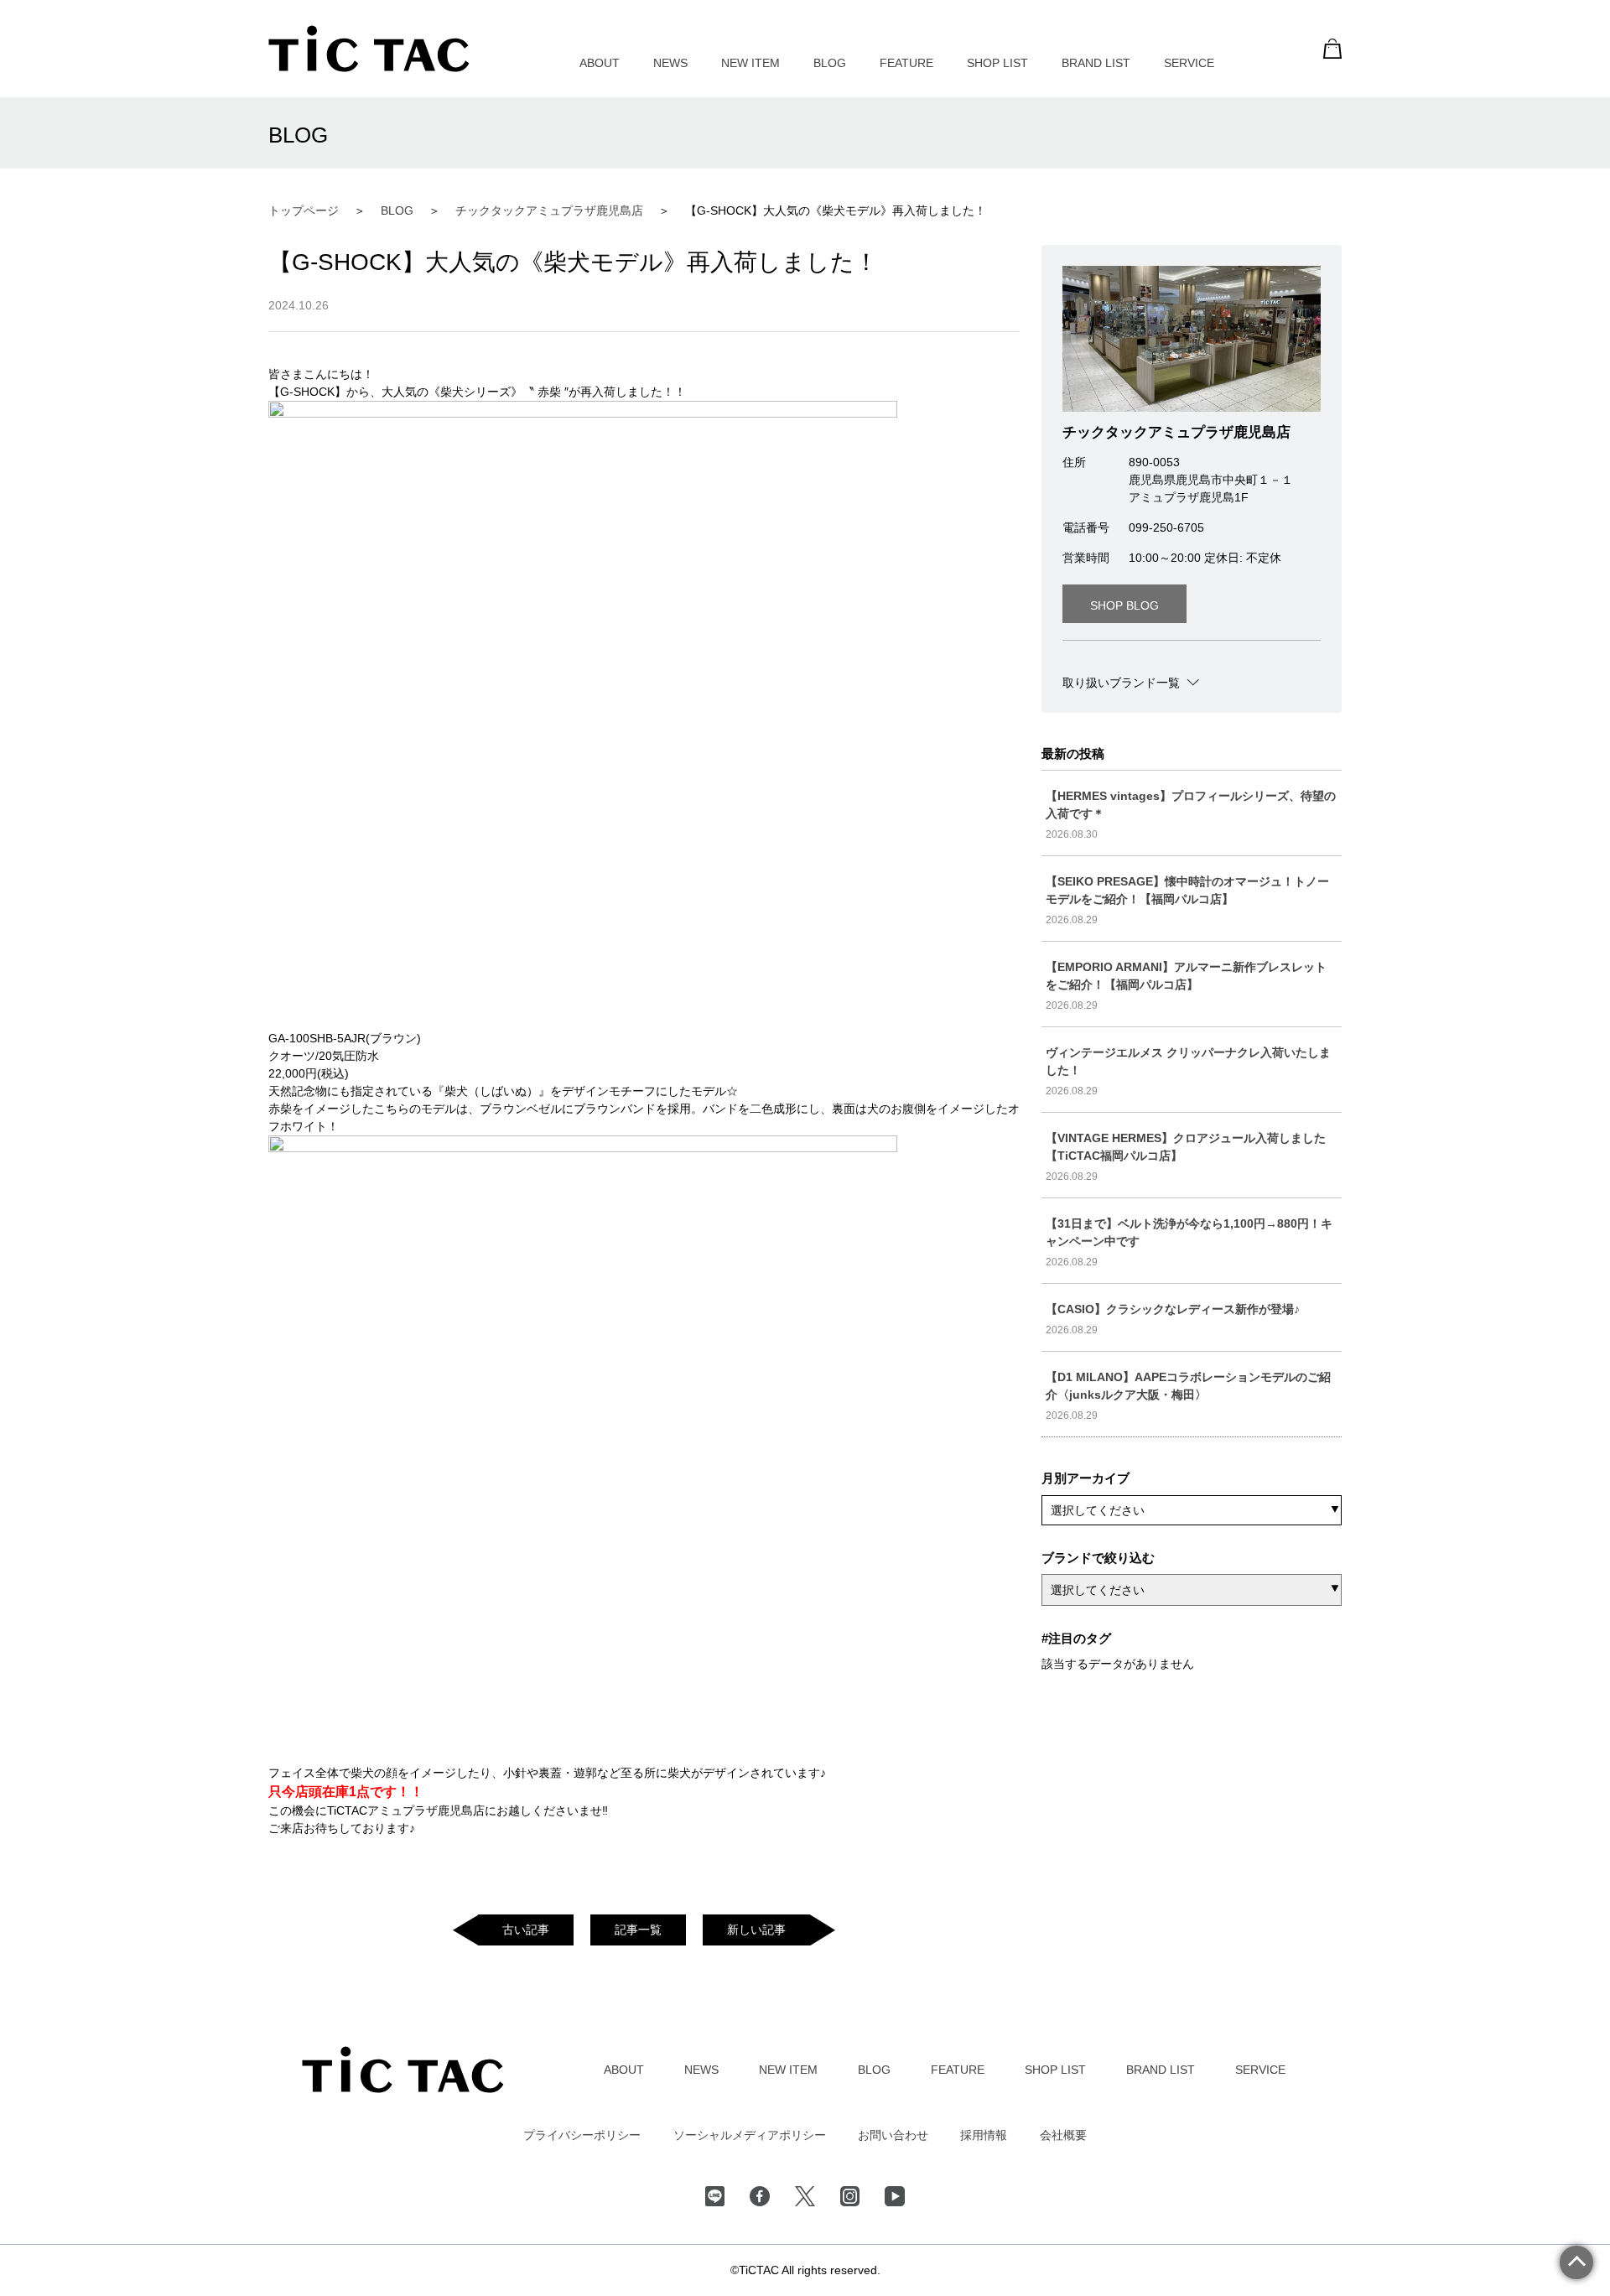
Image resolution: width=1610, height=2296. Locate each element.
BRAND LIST (1096, 63)
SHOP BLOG (1124, 605)
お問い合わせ (893, 2135)
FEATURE (906, 63)
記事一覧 (638, 1930)
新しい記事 (756, 1930)
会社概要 (1063, 2135)
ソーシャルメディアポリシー (750, 2135)
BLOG (830, 63)
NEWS (670, 63)
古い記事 (526, 1930)
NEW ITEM (750, 63)
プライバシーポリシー (582, 2135)
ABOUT (600, 63)
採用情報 (984, 2135)
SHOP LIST (997, 63)
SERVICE (1189, 63)
